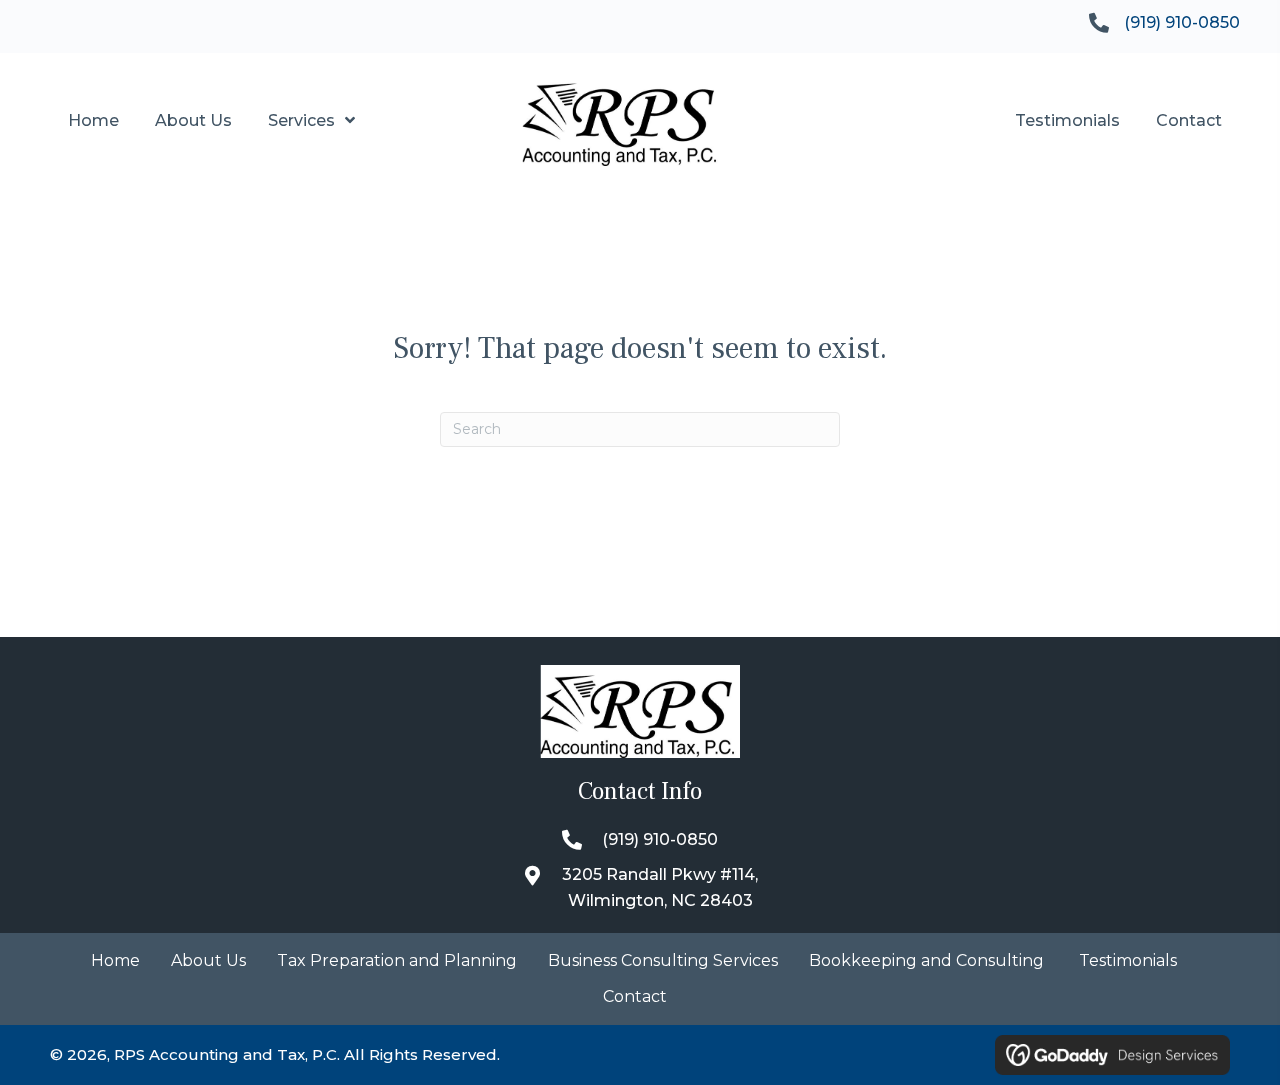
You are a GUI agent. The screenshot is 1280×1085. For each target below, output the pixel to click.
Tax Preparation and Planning (397, 961)
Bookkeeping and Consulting (928, 961)
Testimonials (1128, 961)
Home (115, 961)
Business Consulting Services (663, 961)
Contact (635, 997)
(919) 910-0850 (1182, 22)
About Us (208, 961)
